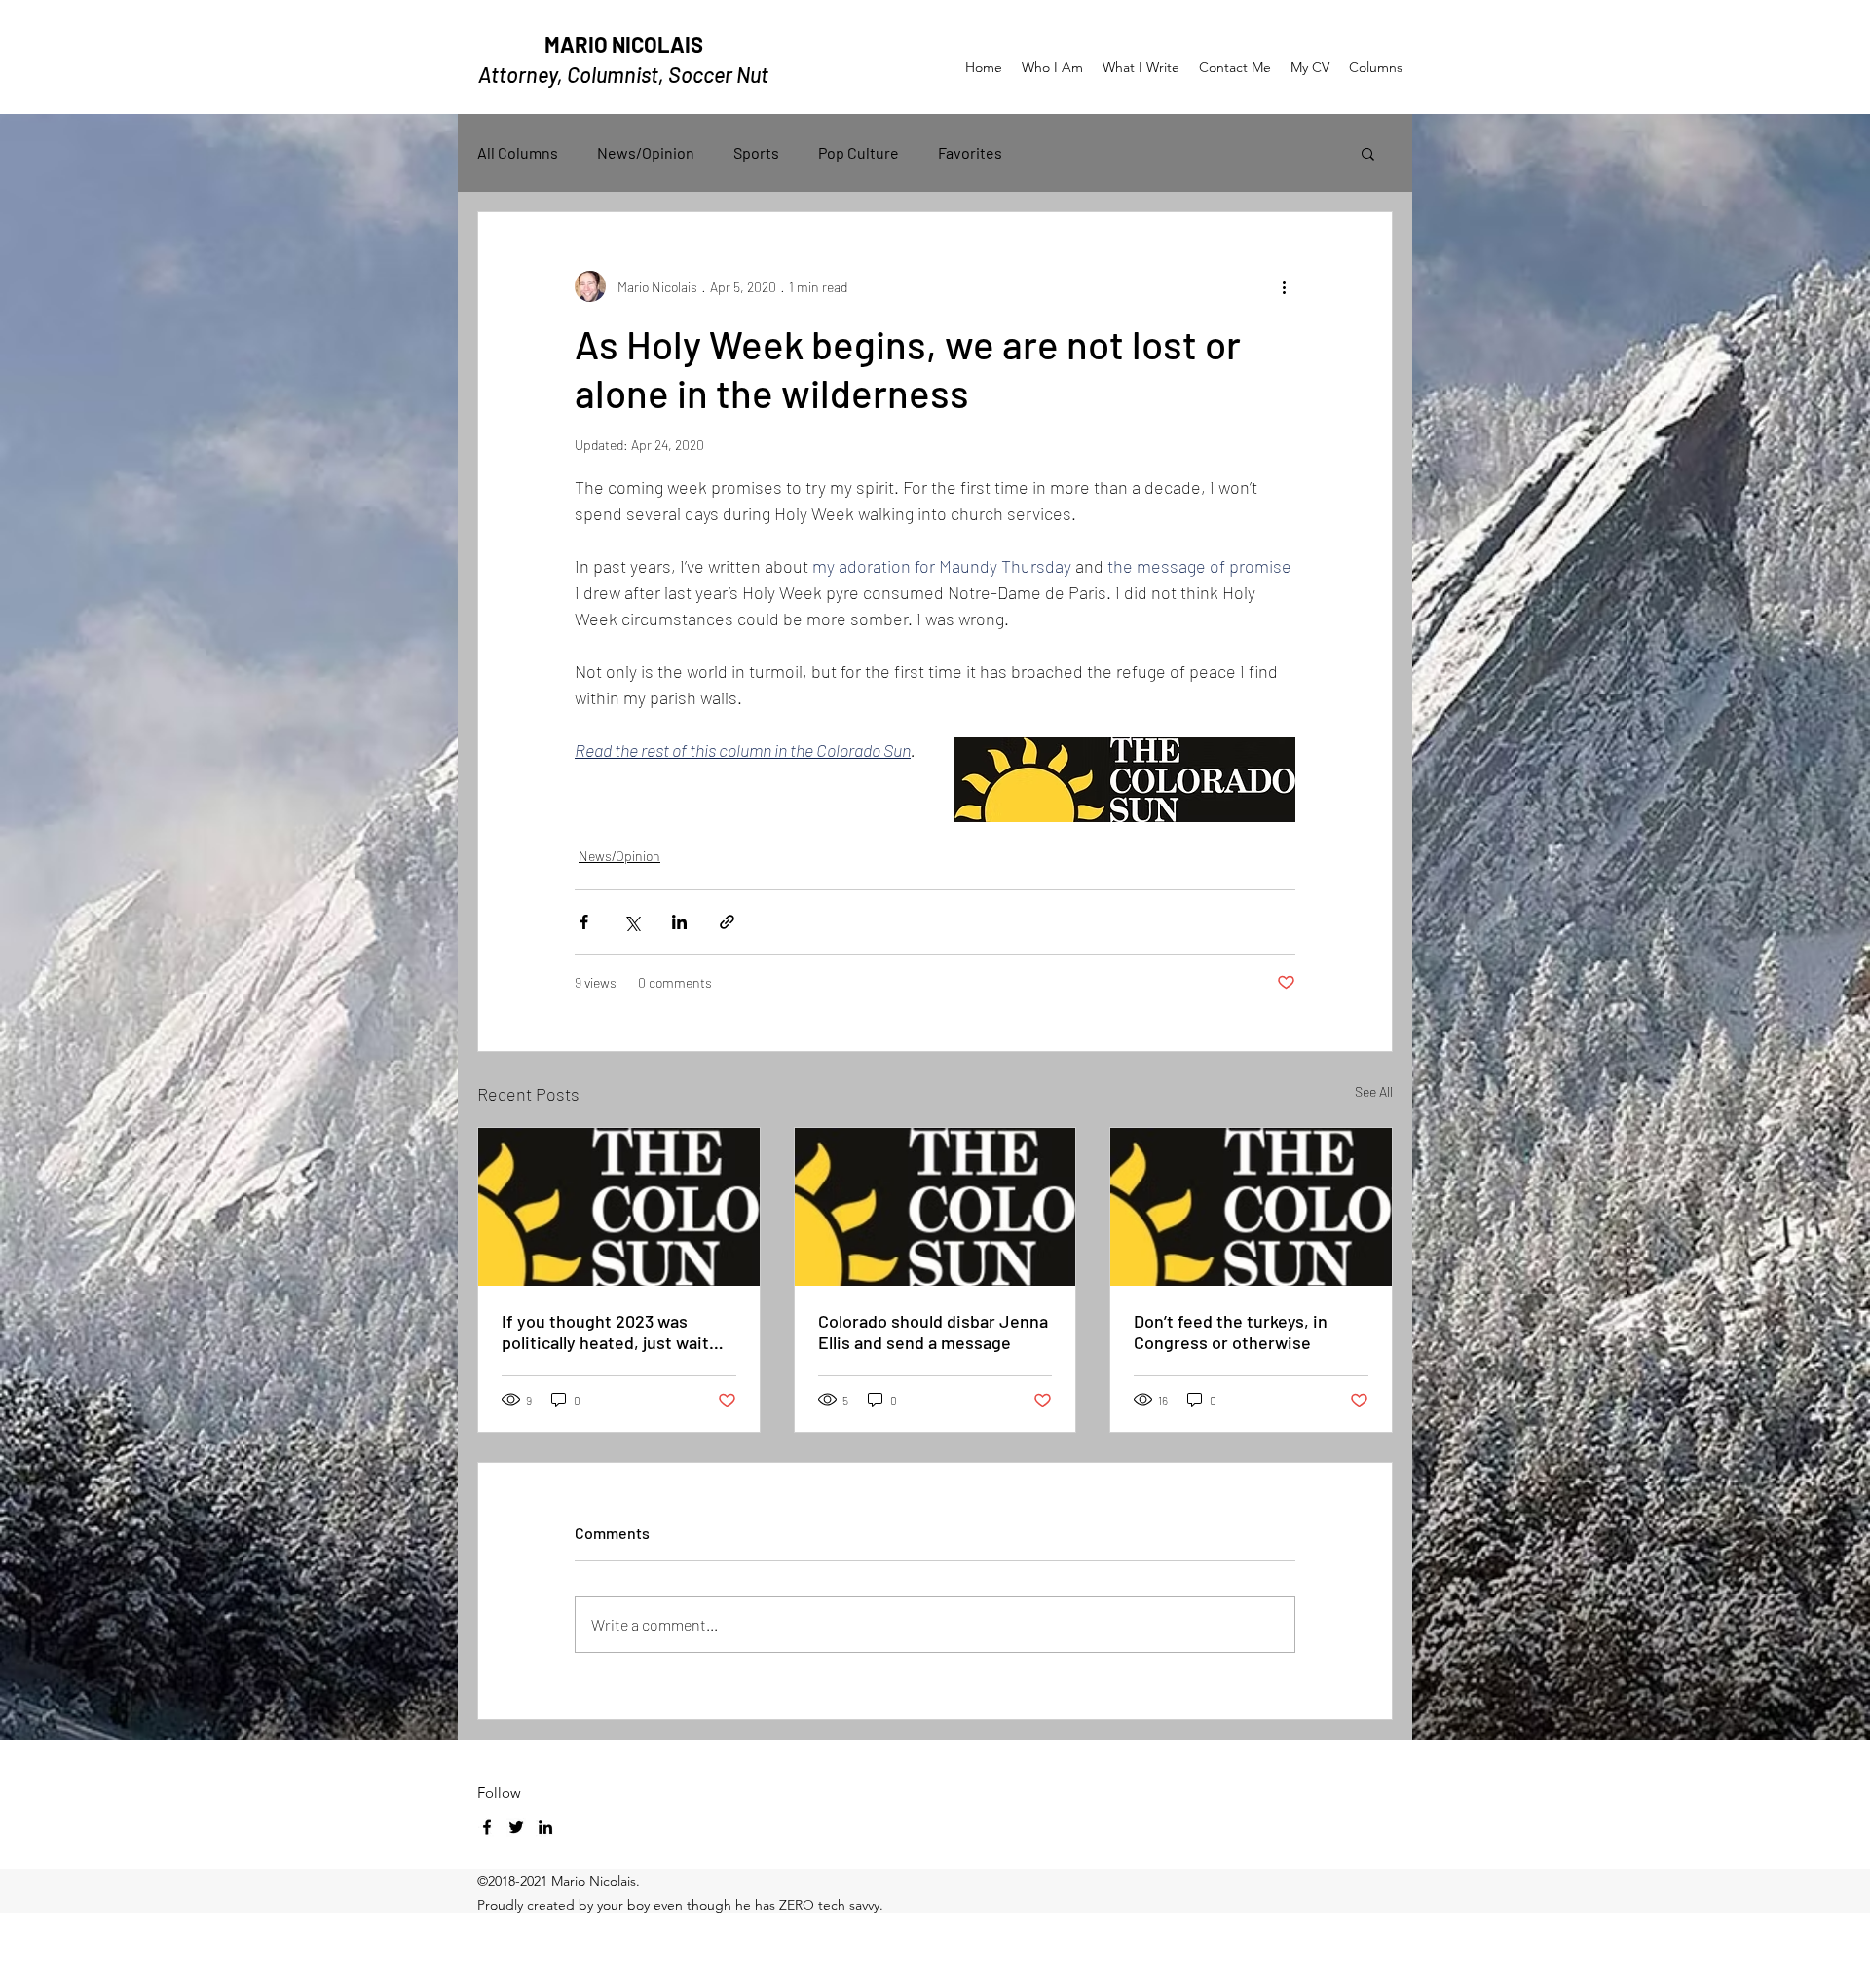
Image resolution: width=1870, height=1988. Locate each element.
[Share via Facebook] (584, 922)
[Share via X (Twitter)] (632, 922)
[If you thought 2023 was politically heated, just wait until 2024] (619, 1207)
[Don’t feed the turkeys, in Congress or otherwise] (1251, 1207)
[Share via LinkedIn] (679, 922)
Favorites (970, 152)
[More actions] (1284, 286)
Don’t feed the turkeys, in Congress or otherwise (1231, 1332)
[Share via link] (727, 922)
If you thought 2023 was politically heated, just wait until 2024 (605, 1332)
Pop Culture (859, 152)
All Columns (518, 152)
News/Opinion (646, 152)
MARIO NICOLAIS (624, 44)
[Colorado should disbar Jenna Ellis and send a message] (935, 1207)
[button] (1368, 153)
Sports (756, 152)
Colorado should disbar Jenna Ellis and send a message (933, 1332)
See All (1374, 1091)
